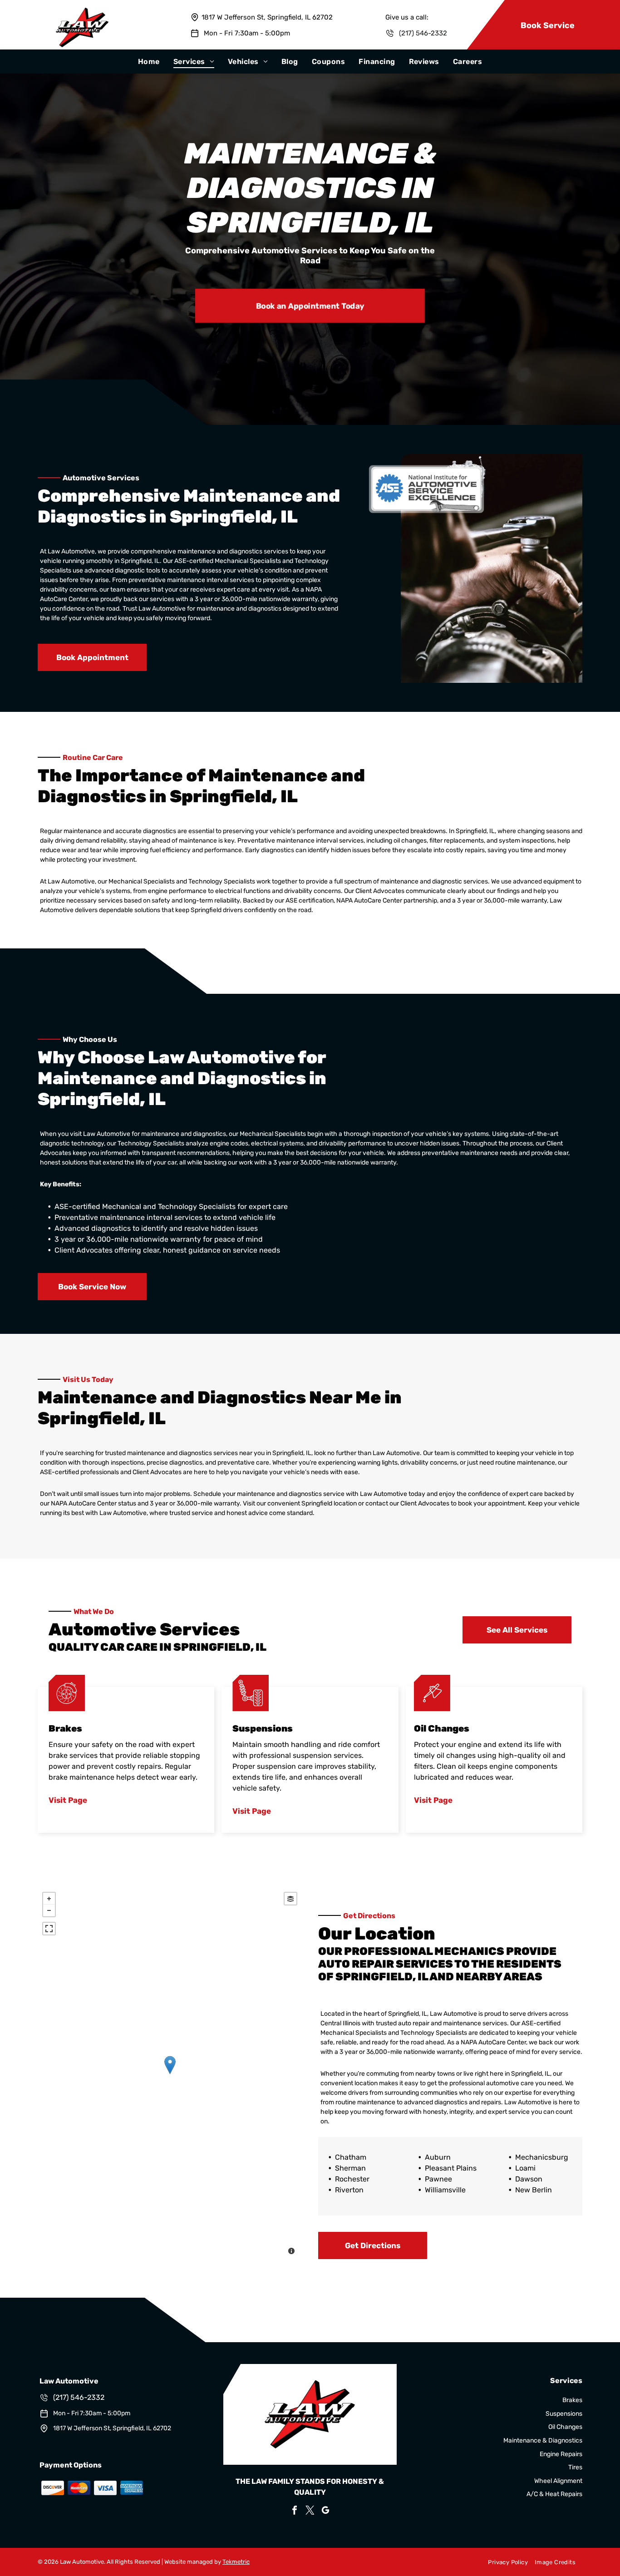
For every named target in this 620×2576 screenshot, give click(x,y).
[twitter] (310, 2511)
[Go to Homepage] (82, 12)
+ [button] (49, 1899)
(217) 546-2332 (423, 33)
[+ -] (170, 2074)
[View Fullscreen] (49, 1929)
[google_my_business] (325, 2511)
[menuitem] (149, 62)
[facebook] (295, 2511)
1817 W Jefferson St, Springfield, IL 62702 (267, 17)
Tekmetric (236, 2562)
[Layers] (290, 1899)
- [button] (49, 1910)
